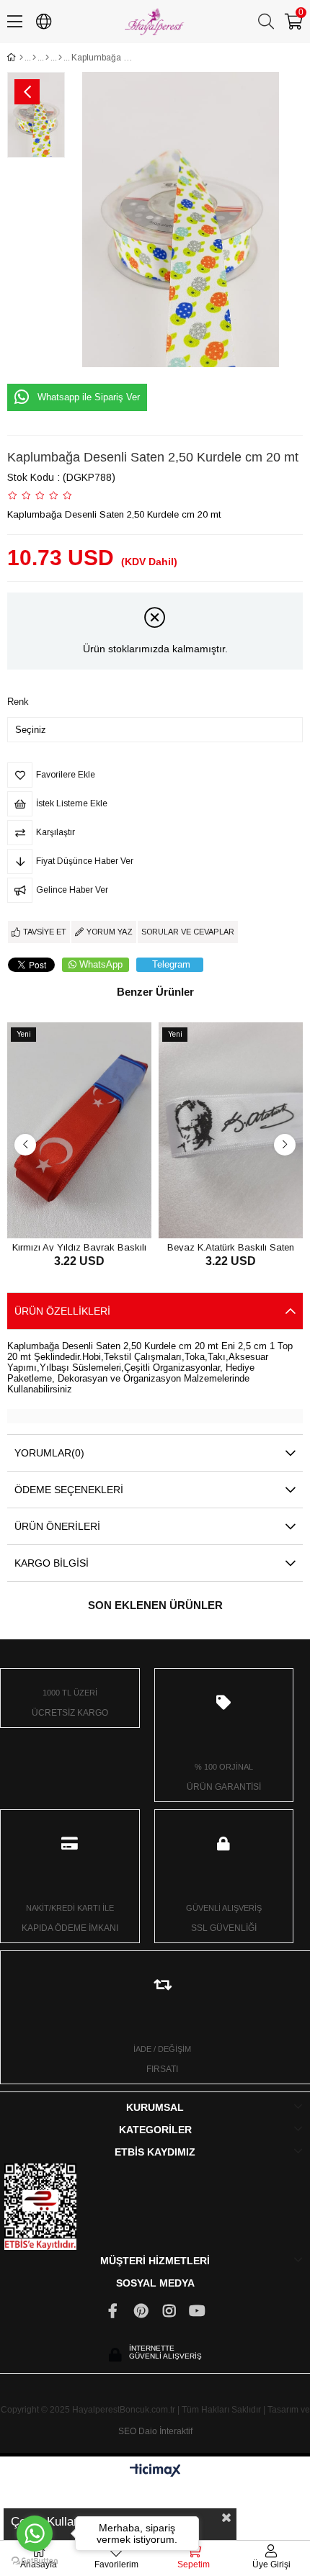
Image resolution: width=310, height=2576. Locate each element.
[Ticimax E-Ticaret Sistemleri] (155, 2471)
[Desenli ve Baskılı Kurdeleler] (47, 58)
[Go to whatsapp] (35, 2534)
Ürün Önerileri (57, 1526)
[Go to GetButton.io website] (35, 2561)
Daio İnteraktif (165, 2431)
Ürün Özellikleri (62, 1311)
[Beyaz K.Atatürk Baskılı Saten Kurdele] (231, 1130)
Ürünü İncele (96, 1211)
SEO (127, 2431)
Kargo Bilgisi (52, 1563)
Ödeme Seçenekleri (69, 1490)
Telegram (171, 964)
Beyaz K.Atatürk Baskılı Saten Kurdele (231, 1247)
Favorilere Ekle (63, 1211)
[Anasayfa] (21, 58)
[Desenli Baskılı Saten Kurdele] (60, 58)
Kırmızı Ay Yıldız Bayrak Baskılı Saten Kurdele (79, 1247)
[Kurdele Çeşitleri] (34, 58)
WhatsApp (101, 964)
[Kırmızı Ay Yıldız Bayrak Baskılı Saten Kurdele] (79, 1130)
